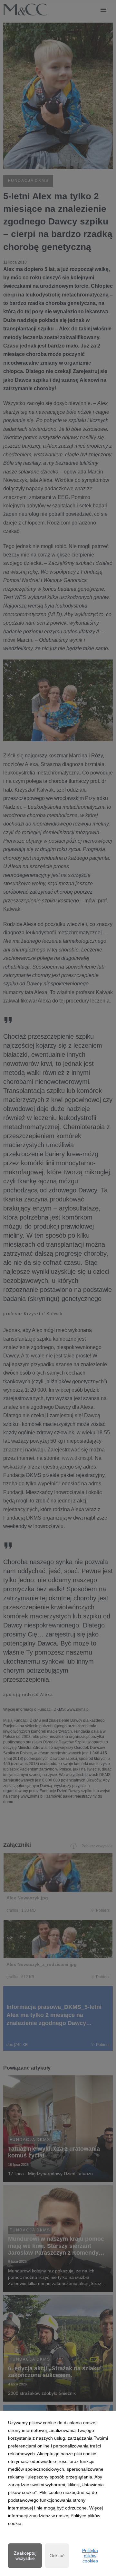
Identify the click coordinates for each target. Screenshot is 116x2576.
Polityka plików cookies (90, 2556)
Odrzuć (57, 2556)
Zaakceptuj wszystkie (25, 2556)
